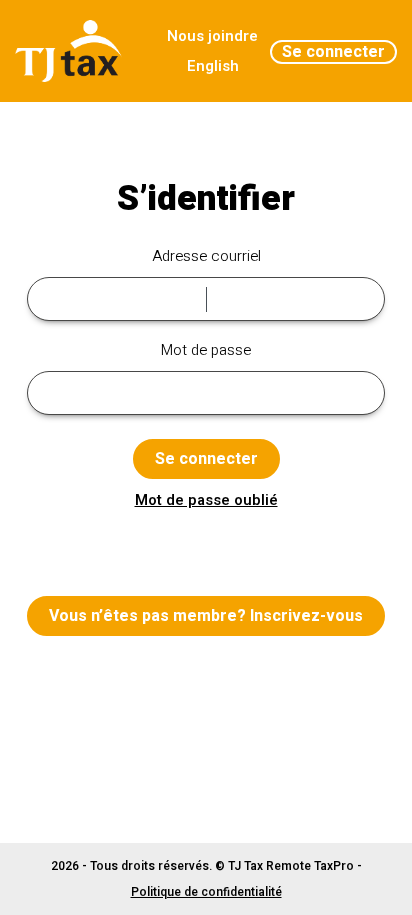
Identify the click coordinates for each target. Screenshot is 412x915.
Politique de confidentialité (206, 892)
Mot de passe (206, 350)
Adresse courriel (206, 256)
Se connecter (333, 52)
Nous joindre (212, 36)
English (213, 66)
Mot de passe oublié (206, 500)
